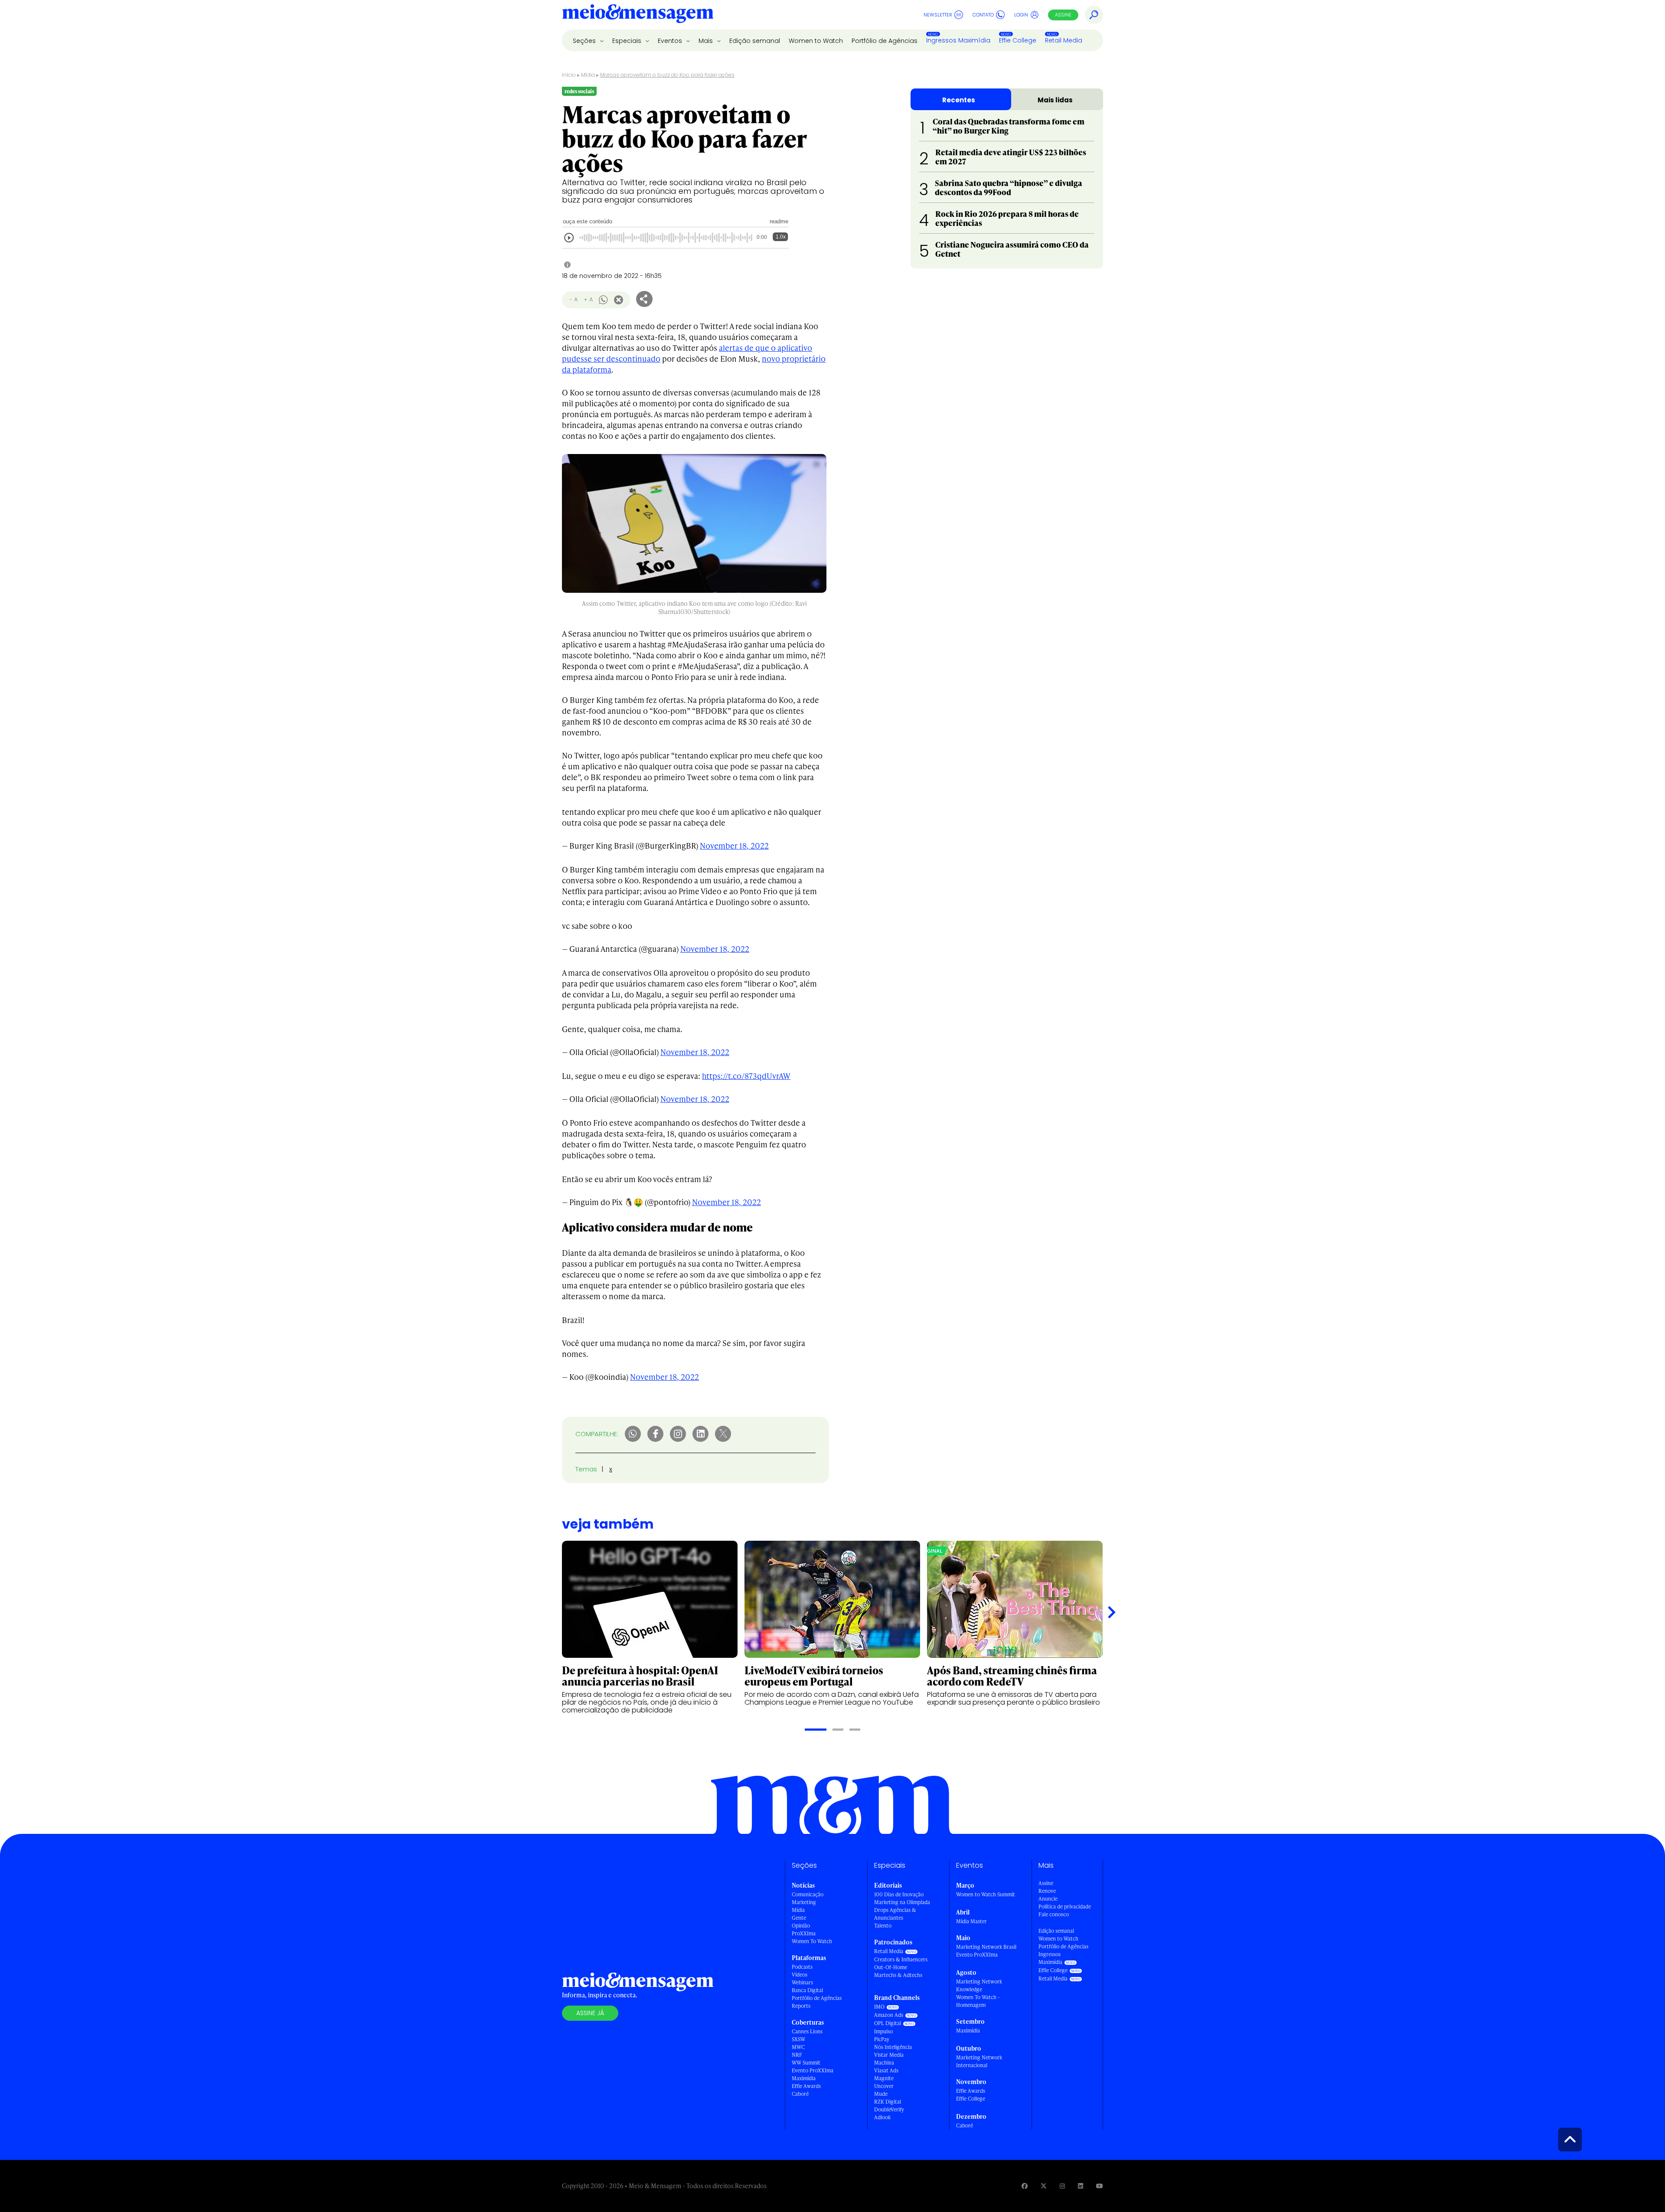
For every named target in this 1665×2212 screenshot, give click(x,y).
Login (1021, 15)
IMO (879, 2007)
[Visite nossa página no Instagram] (1062, 2186)
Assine (1063, 15)
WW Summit (806, 2063)
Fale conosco (1054, 1914)
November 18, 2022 (734, 845)
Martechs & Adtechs (898, 1975)
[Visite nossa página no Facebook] (1025, 2186)
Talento (883, 1926)
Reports (801, 2006)
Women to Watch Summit (986, 1894)
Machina (884, 2063)
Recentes (959, 100)
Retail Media (1064, 40)
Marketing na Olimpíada (902, 1902)
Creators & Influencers (901, 1959)
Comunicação (808, 1894)
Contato (983, 15)
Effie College (1018, 40)
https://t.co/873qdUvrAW (746, 1076)
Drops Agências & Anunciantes (895, 1914)
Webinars (802, 1982)
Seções (585, 41)
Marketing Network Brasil (986, 1947)
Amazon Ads (889, 2015)
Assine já (590, 2013)
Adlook (882, 2117)
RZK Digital (888, 2102)
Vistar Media (889, 2055)
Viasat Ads (886, 2070)
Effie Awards (806, 2086)
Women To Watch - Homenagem (978, 2001)
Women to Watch (816, 41)
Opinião (801, 1926)
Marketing (804, 1902)
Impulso (883, 2031)
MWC (798, 2047)
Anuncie (1048, 1899)
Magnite (884, 2078)
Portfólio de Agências (885, 41)
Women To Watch (812, 1941)
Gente (799, 1918)
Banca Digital (807, 1990)
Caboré (800, 2094)
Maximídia (804, 2078)
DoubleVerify (889, 2109)
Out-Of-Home (891, 1967)
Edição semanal (755, 41)
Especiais (628, 41)
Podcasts (802, 1967)
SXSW (798, 2039)
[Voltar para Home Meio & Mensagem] (638, 15)
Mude (881, 2094)
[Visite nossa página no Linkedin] (1081, 2186)
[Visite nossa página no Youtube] (1100, 2186)
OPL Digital (888, 2023)
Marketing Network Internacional (979, 2061)
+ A (588, 299)
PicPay (882, 2039)
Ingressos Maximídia (958, 40)
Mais (707, 41)
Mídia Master (971, 1921)
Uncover (884, 2086)
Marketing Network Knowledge (979, 1985)
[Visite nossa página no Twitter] (1044, 2186)
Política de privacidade (1065, 1907)
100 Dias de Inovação (899, 1894)
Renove (1047, 1891)
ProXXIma (804, 1933)
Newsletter (938, 15)
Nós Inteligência (893, 2047)
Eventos (671, 41)
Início (569, 75)
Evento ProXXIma (813, 2070)
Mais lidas (1055, 100)
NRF (797, 2055)
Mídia (588, 75)
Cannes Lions (807, 2031)
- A (573, 299)
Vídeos (800, 1975)
